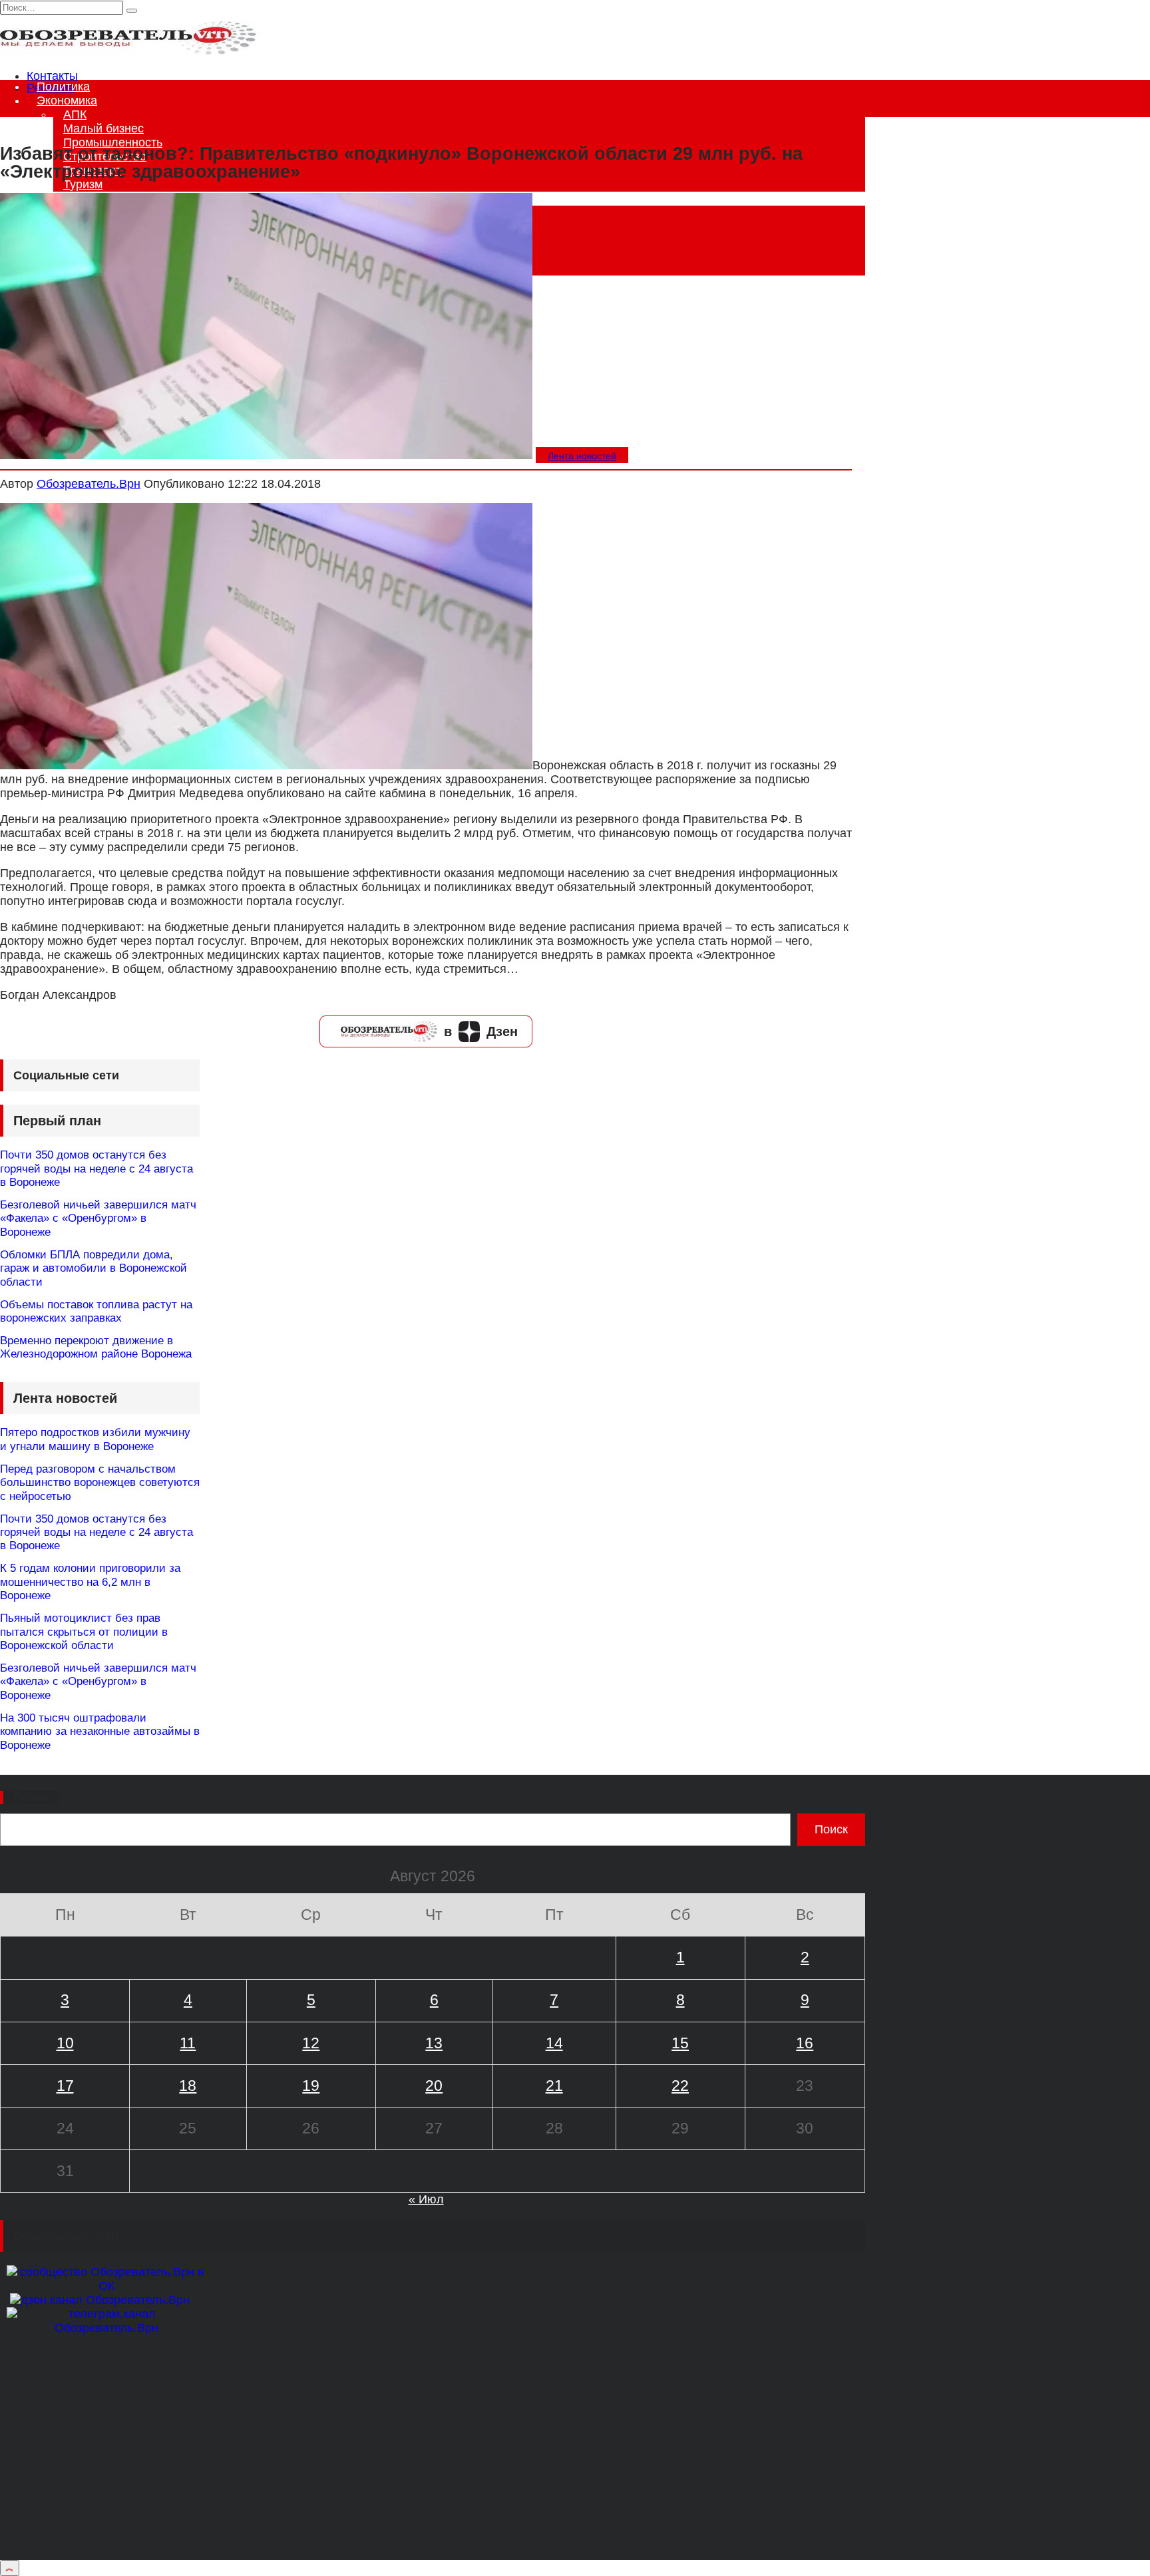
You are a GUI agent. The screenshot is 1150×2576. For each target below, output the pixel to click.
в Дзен (481, 1031)
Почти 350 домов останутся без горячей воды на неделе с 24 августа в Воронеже (96, 1169)
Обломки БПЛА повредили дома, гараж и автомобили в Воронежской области (94, 1268)
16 (805, 2043)
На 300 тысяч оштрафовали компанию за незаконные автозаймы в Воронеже (100, 1732)
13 (434, 2043)
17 (65, 2086)
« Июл (426, 2199)
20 (434, 2086)
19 (311, 2086)
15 (680, 2043)
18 (188, 2086)
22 (680, 2086)
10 (65, 2043)
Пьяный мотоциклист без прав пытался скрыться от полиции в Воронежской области (84, 1632)
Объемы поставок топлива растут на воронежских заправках (96, 1311)
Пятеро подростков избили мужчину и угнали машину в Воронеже (95, 1439)
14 (554, 2043)
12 (311, 2043)
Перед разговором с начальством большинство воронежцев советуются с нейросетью (100, 1483)
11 (188, 2043)
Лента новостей (582, 456)
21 (554, 2086)
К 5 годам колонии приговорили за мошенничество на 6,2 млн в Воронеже (90, 1582)
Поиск (31, 1797)
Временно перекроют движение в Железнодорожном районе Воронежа (96, 1347)
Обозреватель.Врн (89, 484)
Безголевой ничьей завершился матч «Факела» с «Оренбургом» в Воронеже (98, 1218)
